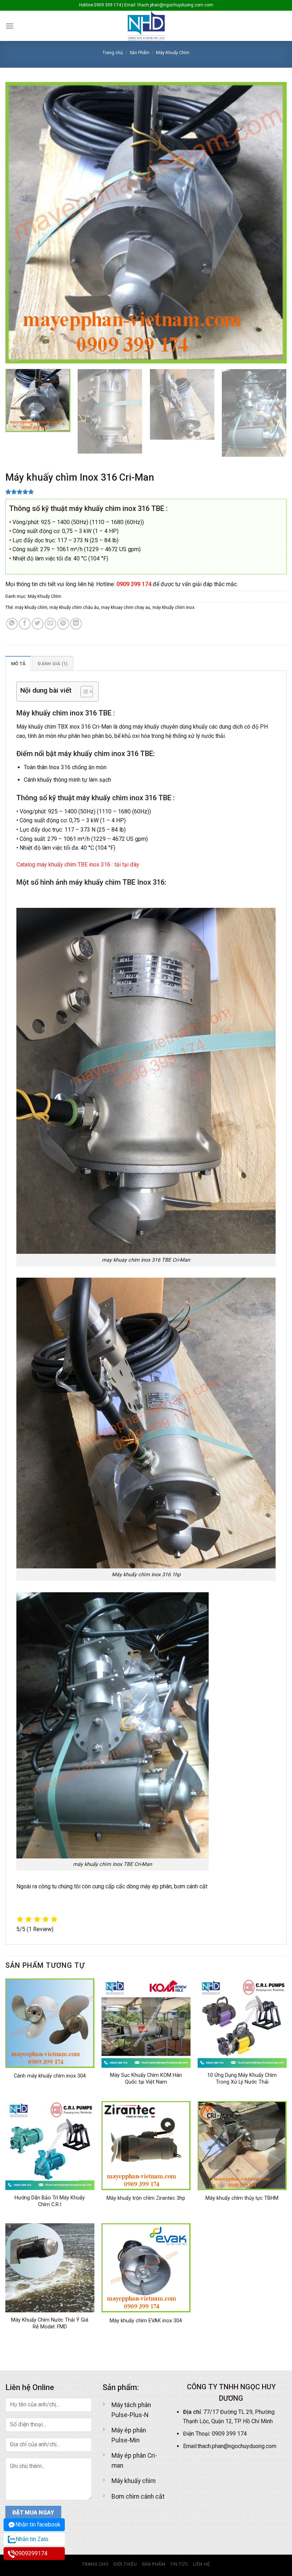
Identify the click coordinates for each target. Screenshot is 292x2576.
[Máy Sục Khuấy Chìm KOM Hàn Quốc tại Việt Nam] (146, 2023)
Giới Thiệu (125, 2564)
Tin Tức (179, 2564)
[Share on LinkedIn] (76, 624)
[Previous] (20, 223)
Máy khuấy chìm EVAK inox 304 (146, 2321)
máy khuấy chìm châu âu (74, 607)
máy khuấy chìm (31, 607)
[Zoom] (15, 355)
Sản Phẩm (140, 53)
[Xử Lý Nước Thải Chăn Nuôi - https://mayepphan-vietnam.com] (146, 26)
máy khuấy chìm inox (173, 607)
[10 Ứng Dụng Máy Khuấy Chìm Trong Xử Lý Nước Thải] (242, 2023)
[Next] (272, 223)
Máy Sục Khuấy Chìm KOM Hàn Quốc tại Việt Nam (146, 2079)
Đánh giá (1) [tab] (53, 664)
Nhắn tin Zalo (32, 2539)
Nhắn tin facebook (38, 2525)
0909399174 (31, 2553)
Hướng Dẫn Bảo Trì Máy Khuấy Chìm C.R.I (50, 2201)
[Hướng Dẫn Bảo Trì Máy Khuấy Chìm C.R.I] (50, 2146)
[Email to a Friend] (50, 624)
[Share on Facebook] (25, 624)
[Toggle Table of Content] (83, 692)
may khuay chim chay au (126, 607)
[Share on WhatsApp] (12, 624)
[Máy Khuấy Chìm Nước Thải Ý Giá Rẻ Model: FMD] (50, 2268)
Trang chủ (113, 53)
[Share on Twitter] (38, 624)
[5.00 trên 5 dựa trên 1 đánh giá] (146, 492)
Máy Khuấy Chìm (173, 53)
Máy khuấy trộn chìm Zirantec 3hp (146, 2198)
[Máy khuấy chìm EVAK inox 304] (146, 2268)
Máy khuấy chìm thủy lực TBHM (242, 2198)
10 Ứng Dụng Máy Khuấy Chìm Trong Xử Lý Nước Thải (242, 2079)
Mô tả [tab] (18, 664)
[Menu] (10, 26)
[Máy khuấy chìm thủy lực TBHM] (242, 2146)
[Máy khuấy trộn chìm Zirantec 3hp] (146, 2146)
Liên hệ (202, 2564)
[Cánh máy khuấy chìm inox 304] (50, 2023)
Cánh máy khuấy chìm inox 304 (50, 2076)
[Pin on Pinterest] (63, 624)
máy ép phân (156, 1886)
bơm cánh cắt (191, 1886)
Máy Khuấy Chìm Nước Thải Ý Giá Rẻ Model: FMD (50, 2323)
